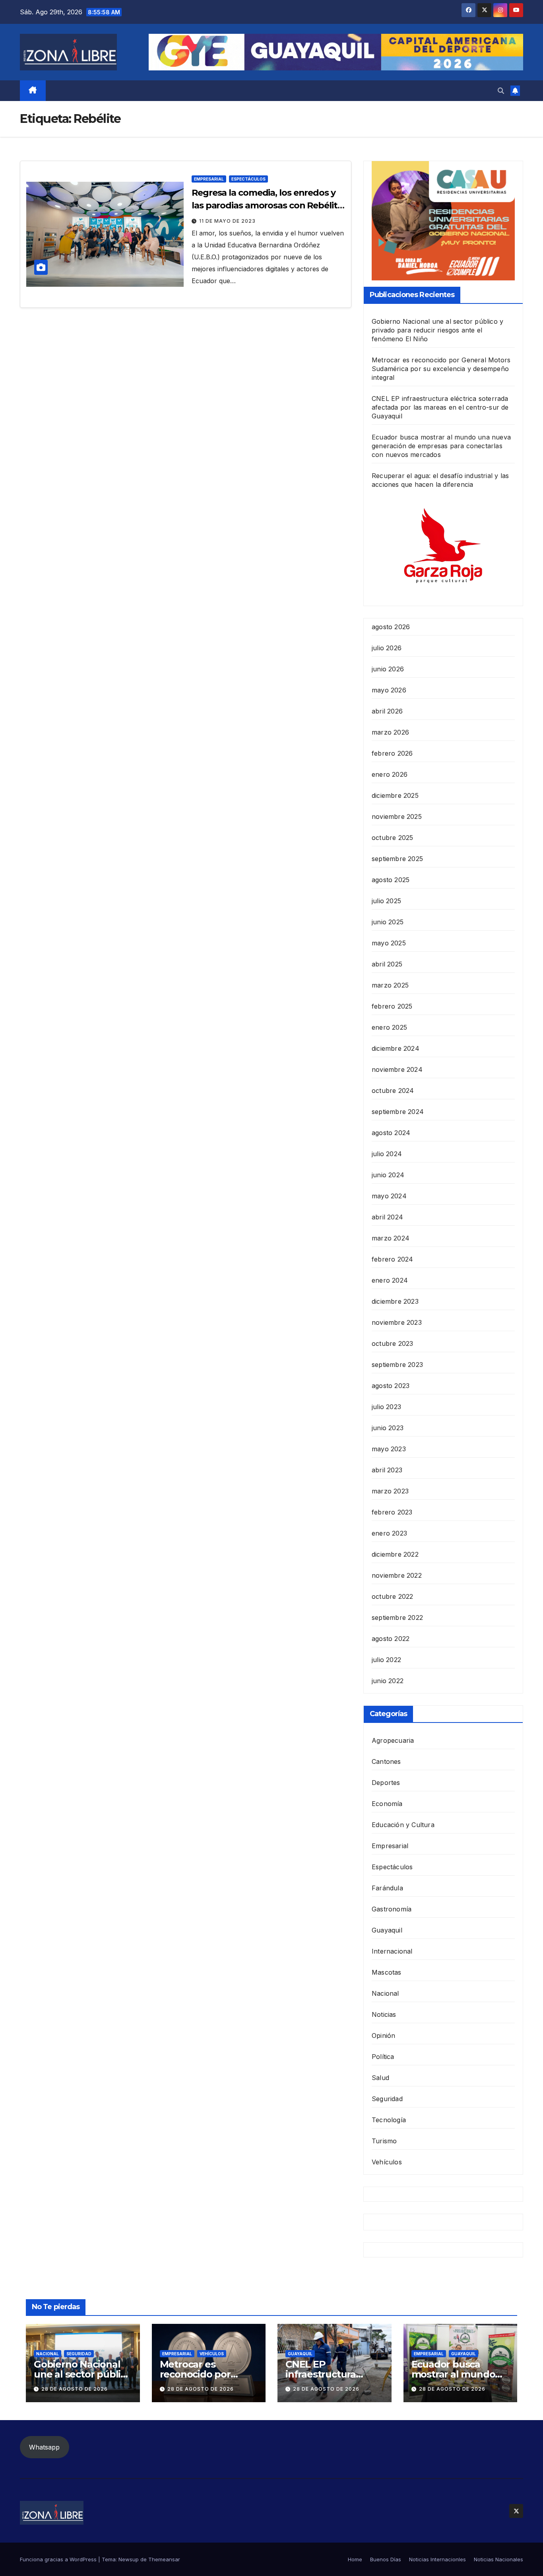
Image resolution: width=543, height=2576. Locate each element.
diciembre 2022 (395, 1554)
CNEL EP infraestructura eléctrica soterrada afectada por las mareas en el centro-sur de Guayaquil (440, 407)
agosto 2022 (391, 1639)
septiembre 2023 (397, 1365)
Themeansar (164, 2559)
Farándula (387, 1888)
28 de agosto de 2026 (75, 2389)
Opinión (383, 2036)
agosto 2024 (391, 1133)
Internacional (392, 1951)
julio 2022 (386, 1660)
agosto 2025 (391, 880)
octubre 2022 (392, 1596)
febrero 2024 (392, 1259)
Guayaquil (387, 1930)
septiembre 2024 (398, 1112)
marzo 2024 (391, 1238)
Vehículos (387, 2162)
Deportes (386, 1783)
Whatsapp (44, 2447)
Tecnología (389, 2120)
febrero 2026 (392, 753)
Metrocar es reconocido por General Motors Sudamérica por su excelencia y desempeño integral (441, 369)
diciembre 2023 (395, 1301)
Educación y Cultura (403, 1825)
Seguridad (387, 2099)
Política (383, 2057)
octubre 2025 (392, 838)
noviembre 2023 (397, 1322)
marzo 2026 (390, 732)
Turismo (384, 2141)
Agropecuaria (393, 1740)
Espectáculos (248, 179)
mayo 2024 (389, 1196)
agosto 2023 (391, 1386)
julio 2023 (386, 1407)
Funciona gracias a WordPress (59, 2559)
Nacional (385, 1993)
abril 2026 (387, 711)
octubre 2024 (393, 1091)
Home (355, 2559)
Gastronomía (392, 1909)
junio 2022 (388, 1681)
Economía (387, 1804)
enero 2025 (389, 1027)
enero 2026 (390, 774)
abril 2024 (387, 1217)
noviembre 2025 (397, 817)
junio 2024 (388, 1175)
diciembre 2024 (396, 1048)
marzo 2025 (390, 985)
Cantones (386, 1761)
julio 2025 (386, 901)
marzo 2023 (390, 1491)
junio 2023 (388, 1428)
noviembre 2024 (397, 1069)
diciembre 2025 (395, 795)
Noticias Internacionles (437, 2559)
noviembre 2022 (397, 1575)
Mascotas (387, 1972)
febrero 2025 (392, 1006)
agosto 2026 (391, 627)
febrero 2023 (392, 1512)
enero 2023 (389, 1533)
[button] (501, 91)
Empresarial (209, 179)
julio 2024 (387, 1154)
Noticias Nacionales (498, 2559)
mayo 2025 (389, 943)
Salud (380, 2078)
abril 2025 (387, 964)
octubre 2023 (392, 1343)
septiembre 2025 (397, 859)
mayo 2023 (389, 1449)
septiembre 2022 (397, 1618)
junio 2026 (388, 669)
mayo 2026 (389, 690)
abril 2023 (387, 1470)
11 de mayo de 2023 (227, 221)
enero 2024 (390, 1280)
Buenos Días (386, 2559)
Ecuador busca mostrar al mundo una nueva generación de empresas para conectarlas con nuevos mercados (441, 446)
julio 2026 (387, 648)
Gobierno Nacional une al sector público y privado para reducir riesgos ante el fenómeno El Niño (437, 330)
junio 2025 (388, 922)
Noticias (384, 2014)
